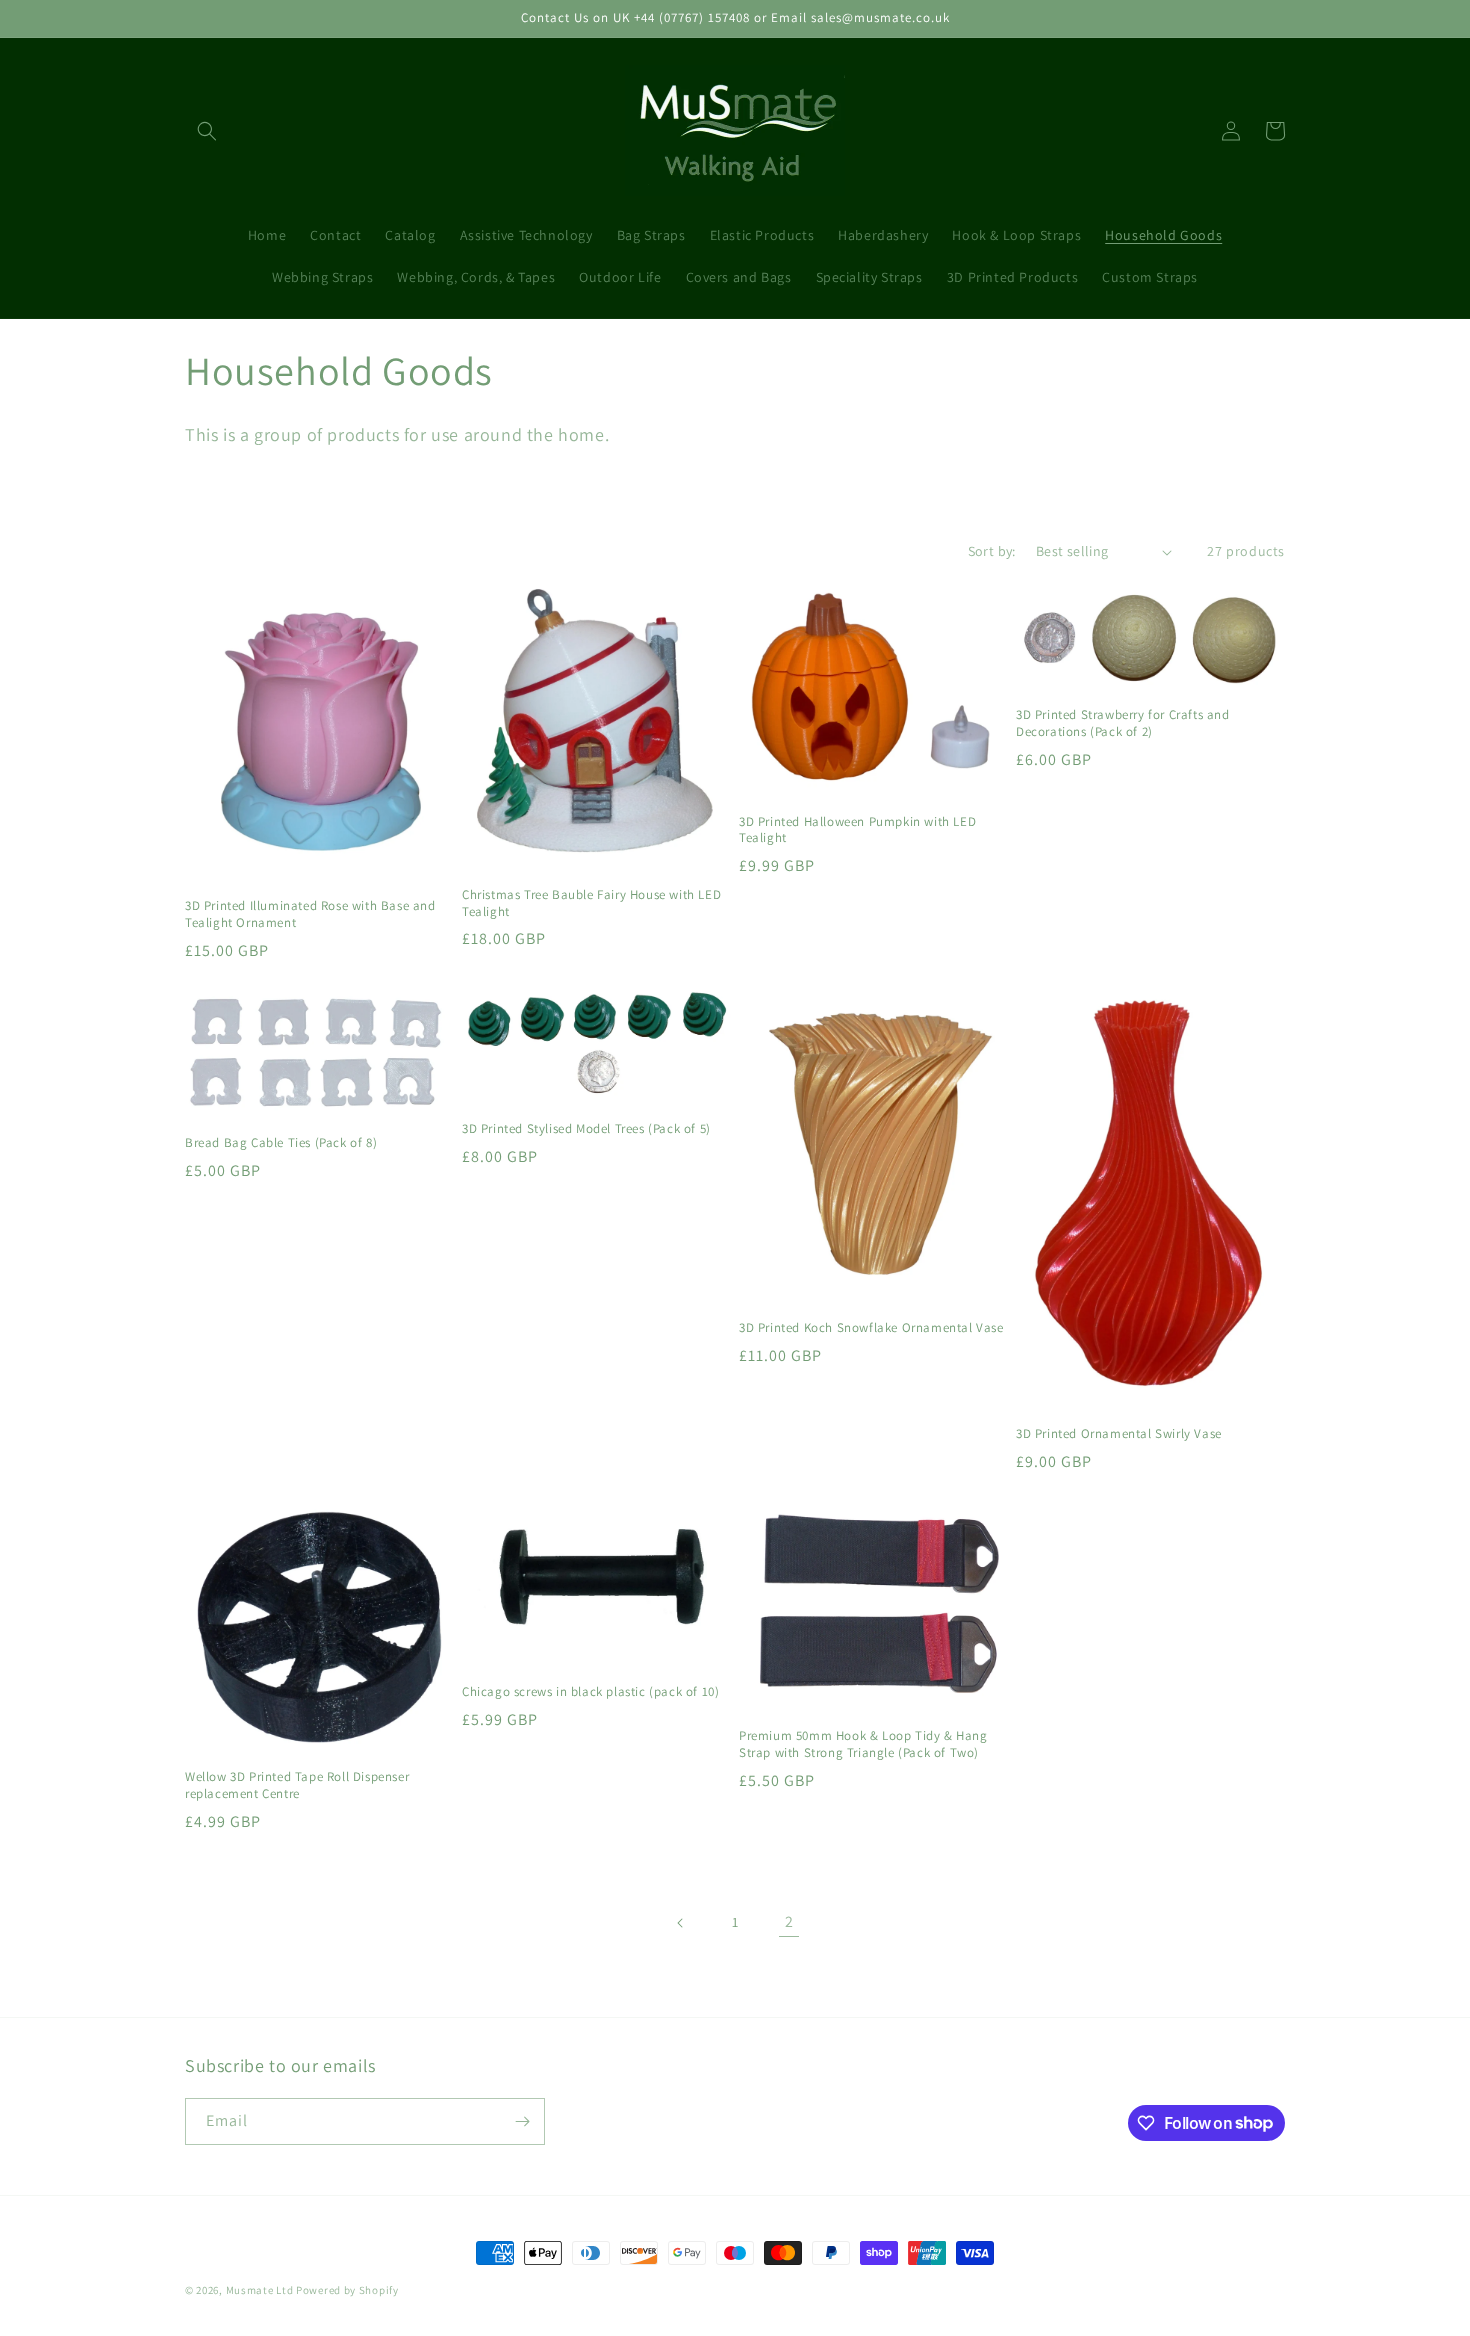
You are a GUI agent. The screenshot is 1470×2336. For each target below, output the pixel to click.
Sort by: (992, 551)
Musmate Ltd (260, 2290)
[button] (207, 131)
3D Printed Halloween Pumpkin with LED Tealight (857, 830)
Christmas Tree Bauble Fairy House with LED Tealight (591, 903)
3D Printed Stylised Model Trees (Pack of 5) (586, 1129)
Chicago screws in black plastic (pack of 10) (590, 1692)
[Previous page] (681, 1923)
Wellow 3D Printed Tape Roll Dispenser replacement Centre (297, 1785)
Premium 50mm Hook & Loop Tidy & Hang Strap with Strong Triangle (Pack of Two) (863, 1744)
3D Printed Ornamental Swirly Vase (1119, 1434)
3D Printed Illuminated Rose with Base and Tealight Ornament (310, 914)
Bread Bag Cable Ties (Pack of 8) (281, 1143)
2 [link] (789, 1921)
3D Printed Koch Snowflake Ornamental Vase (871, 1328)
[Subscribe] (522, 2121)
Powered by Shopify (347, 2290)
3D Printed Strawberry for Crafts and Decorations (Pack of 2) (1123, 723)
